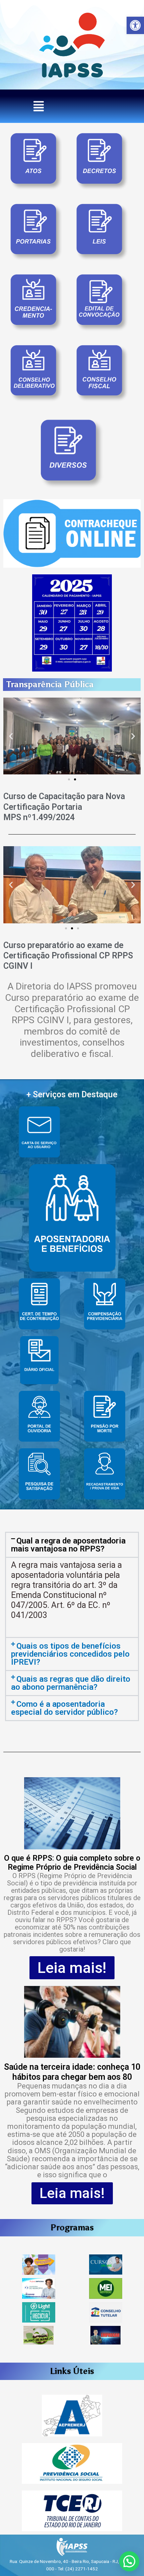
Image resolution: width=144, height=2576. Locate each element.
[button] (135, 25)
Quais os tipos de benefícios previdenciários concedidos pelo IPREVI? (70, 1654)
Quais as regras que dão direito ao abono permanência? (71, 1683)
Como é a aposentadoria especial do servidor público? (64, 1708)
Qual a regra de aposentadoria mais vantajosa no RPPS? (68, 1545)
